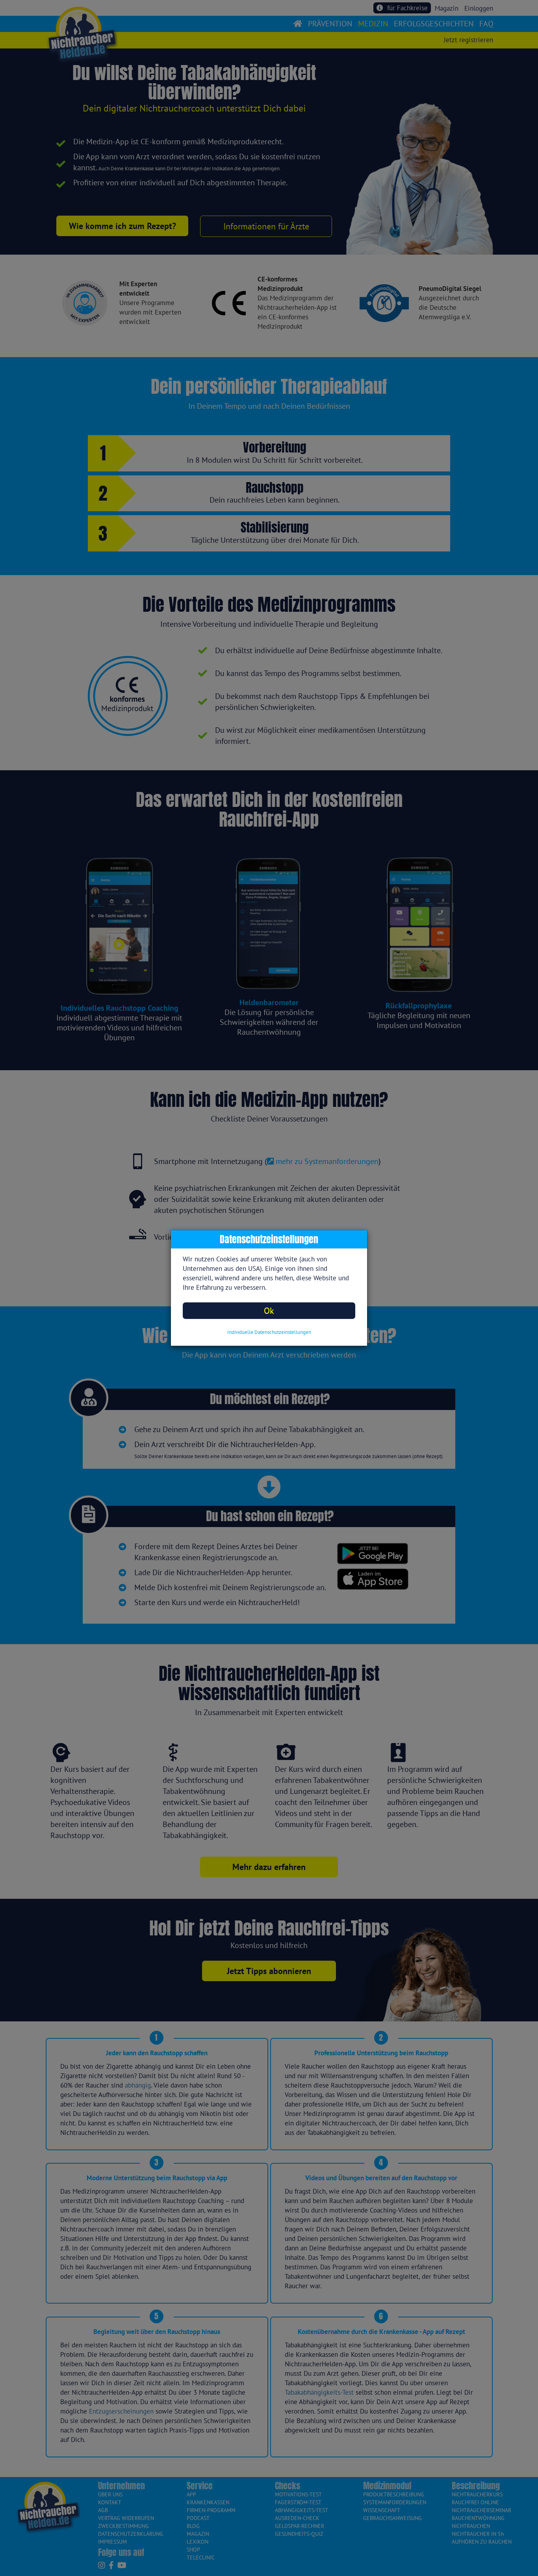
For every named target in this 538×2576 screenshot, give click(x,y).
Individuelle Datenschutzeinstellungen (269, 1332)
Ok (269, 1310)
